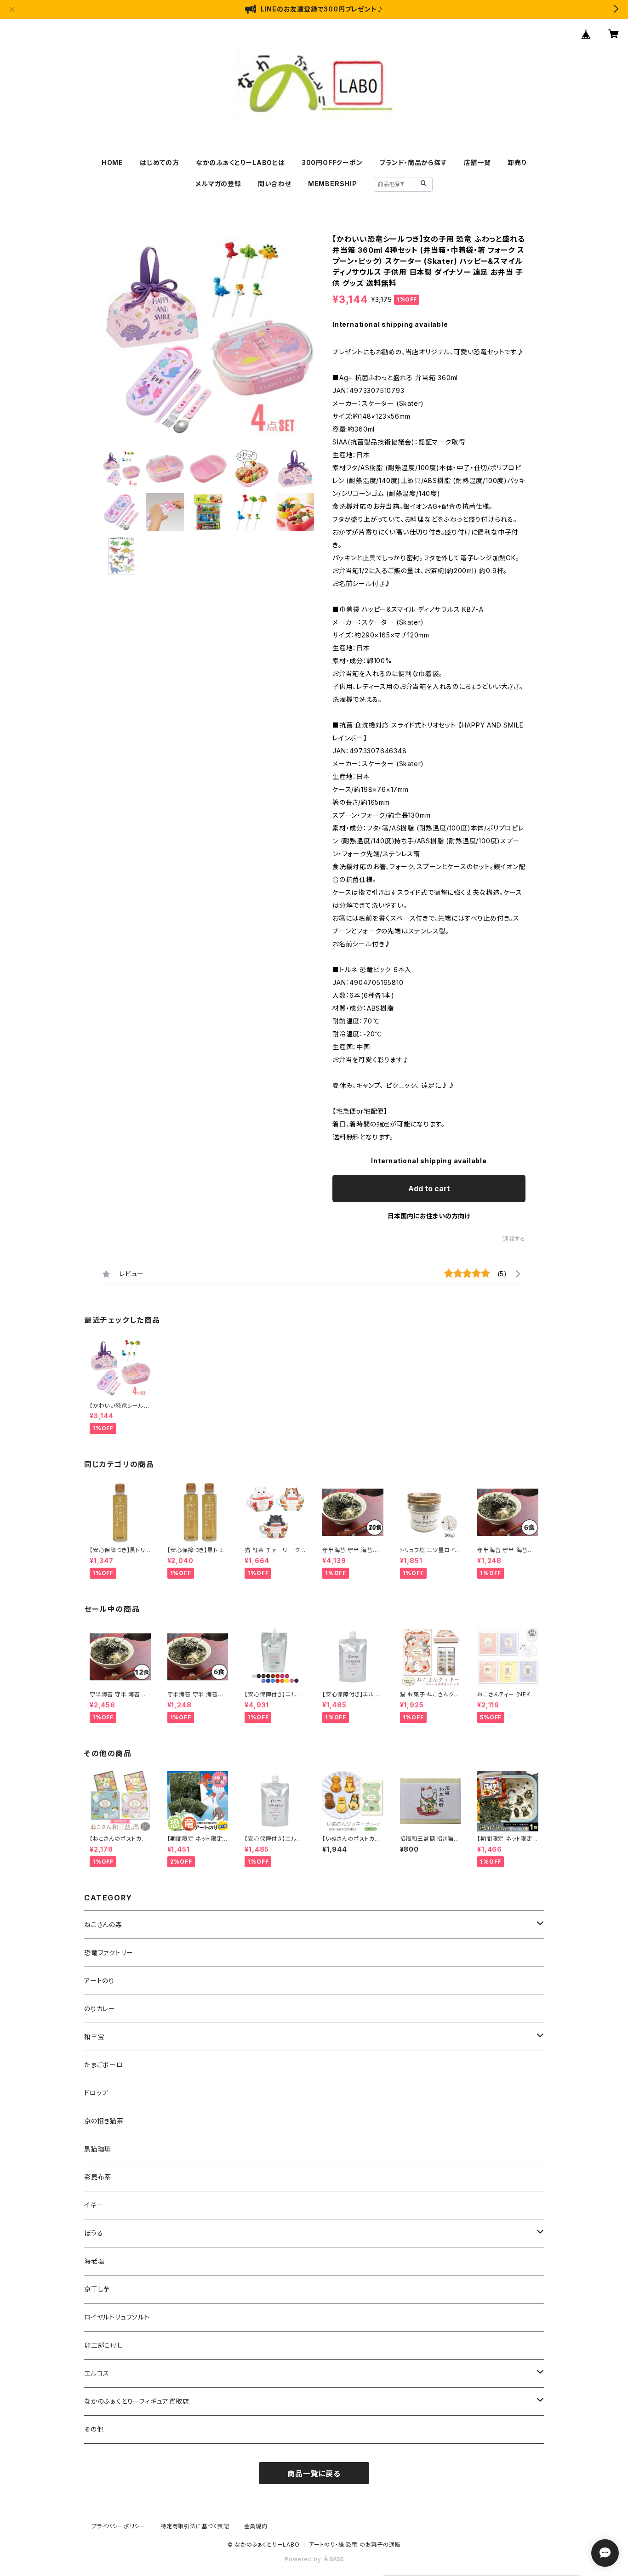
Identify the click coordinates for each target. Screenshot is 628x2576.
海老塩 (94, 2261)
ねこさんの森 (103, 1925)
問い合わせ (275, 184)
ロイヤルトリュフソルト (117, 2317)
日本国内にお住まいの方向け (429, 1216)
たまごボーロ (104, 2065)
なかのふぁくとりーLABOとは (240, 162)
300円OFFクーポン (332, 162)
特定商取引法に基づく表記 (195, 2526)
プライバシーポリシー (119, 2526)
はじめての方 (160, 162)
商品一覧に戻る (314, 2474)
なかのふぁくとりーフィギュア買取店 (137, 2401)
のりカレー (100, 2009)
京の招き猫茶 (104, 2121)
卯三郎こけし (104, 2345)
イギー (94, 2205)
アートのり (99, 1981)
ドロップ (96, 2093)
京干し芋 (97, 2289)
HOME (112, 162)
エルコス (97, 2373)
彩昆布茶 (98, 2177)
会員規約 (256, 2526)
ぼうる (94, 2233)
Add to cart (429, 1188)
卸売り (517, 162)
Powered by (304, 2559)
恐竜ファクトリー (108, 1953)
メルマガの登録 (218, 184)
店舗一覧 (477, 162)
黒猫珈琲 (98, 2149)
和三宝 (94, 2037)
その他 (94, 2429)
